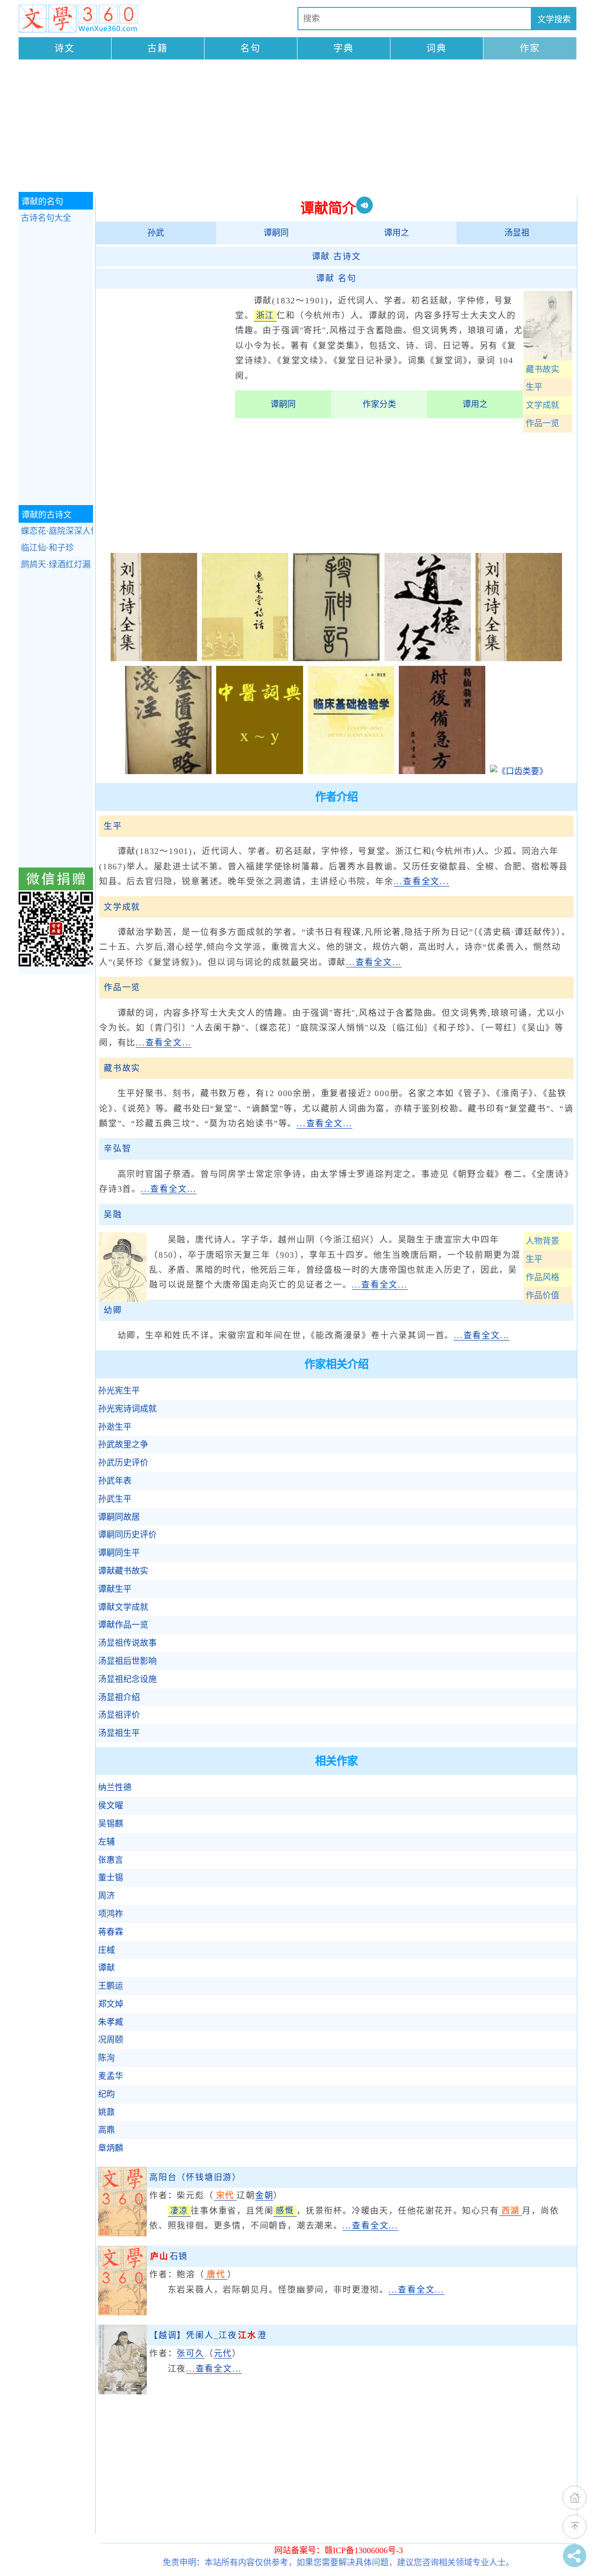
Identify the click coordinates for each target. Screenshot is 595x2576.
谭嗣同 (276, 233)
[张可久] (122, 2392)
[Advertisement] (297, 127)
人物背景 (542, 1241)
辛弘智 (117, 1149)
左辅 (106, 1842)
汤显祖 (517, 233)
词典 (436, 48)
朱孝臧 (111, 2022)
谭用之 (397, 233)
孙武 (156, 233)
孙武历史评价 (123, 1463)
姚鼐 (106, 2112)
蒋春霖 (111, 1932)
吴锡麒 (111, 1824)
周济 (106, 1896)
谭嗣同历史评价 (127, 1535)
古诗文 (337, 256)
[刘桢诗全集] (154, 658)
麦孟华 (111, 2076)
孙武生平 (115, 1499)
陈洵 (106, 2058)
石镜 (169, 2256)
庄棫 (106, 1950)
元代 (223, 2353)
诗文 (65, 48)
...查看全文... (422, 881)
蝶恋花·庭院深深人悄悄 (57, 531)
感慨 (285, 2211)
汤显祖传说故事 (127, 1643)
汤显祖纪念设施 (127, 1679)
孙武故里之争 (123, 1445)
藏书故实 (542, 369)
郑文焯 (111, 2004)
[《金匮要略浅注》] (168, 771)
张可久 (190, 2353)
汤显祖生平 (119, 1733)
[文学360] (78, 19)
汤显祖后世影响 (127, 1661)
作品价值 (542, 1295)
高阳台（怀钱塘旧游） (195, 2177)
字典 (344, 48)
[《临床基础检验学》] (351, 771)
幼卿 (113, 1310)
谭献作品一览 (123, 1625)
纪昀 (106, 2094)
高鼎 (106, 2130)
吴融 (113, 1215)
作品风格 (542, 1277)
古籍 (158, 48)
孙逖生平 (115, 1427)
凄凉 (179, 2211)
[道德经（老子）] (428, 658)
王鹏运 (111, 1986)
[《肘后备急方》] (442, 771)
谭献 (106, 1968)
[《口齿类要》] (519, 771)
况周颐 (111, 2040)
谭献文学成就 (123, 1607)
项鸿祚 (111, 1914)
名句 (251, 48)
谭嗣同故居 (119, 1517)
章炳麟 (111, 2148)
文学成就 (542, 405)
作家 (530, 48)
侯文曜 (111, 1806)
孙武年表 (115, 1481)
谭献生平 (115, 1589)
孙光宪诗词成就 (127, 1409)
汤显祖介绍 (119, 1697)
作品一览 (542, 423)
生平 (534, 387)
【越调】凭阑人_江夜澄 (208, 2335)
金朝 (264, 2195)
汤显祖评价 (119, 1715)
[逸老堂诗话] (245, 658)
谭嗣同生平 (119, 1553)
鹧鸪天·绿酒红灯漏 (56, 565)
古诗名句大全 (46, 218)
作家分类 (379, 404)
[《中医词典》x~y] (259, 771)
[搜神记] (336, 658)
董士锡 (111, 1878)
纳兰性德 (115, 1787)
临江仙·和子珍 (47, 548)
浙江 (265, 315)
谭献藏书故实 (123, 1571)
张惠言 (111, 1860)
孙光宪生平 (119, 1391)
